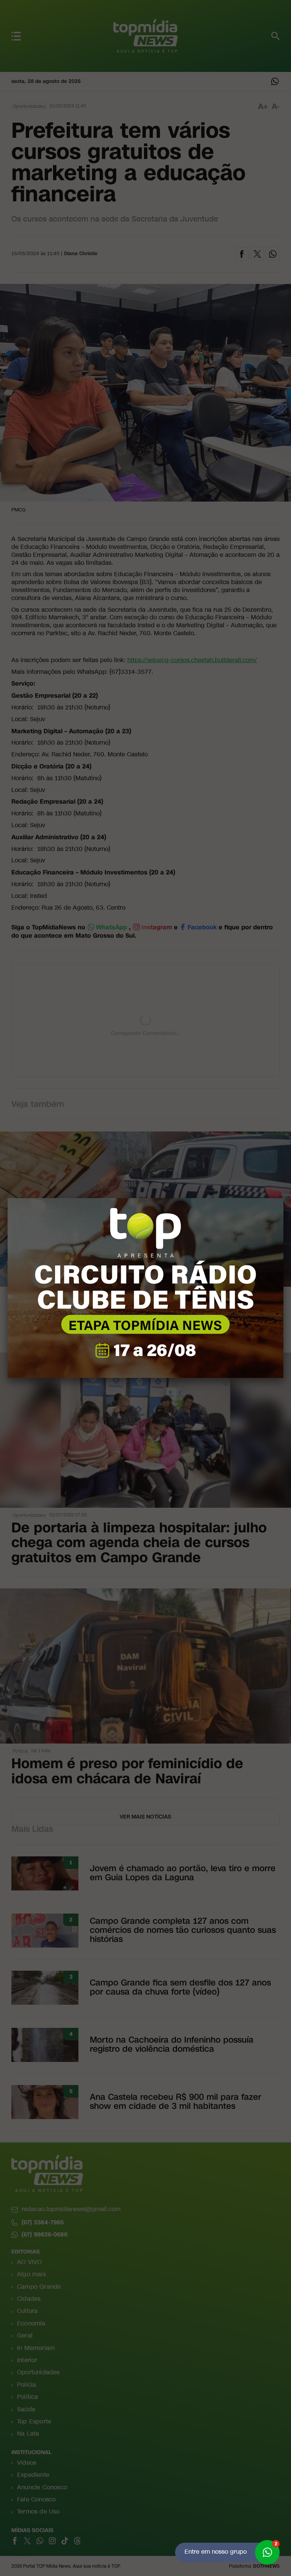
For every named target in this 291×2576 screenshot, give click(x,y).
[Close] (283, 1198)
